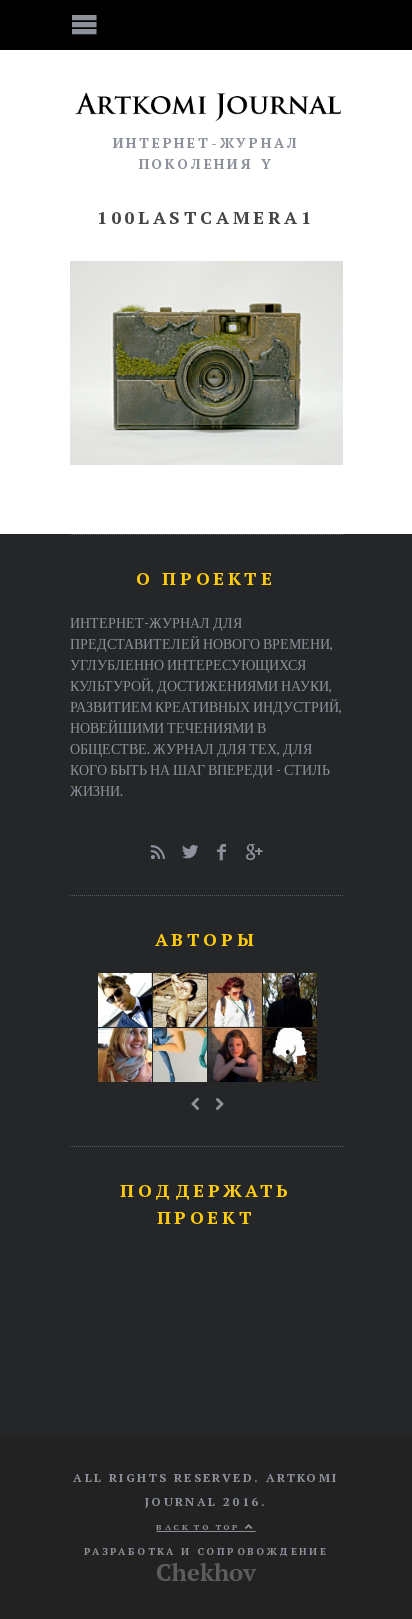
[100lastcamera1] (206, 458)
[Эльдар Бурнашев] (290, 1055)
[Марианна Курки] (125, 1055)
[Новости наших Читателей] (180, 1055)
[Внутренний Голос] (290, 1000)
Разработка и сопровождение (206, 1551)
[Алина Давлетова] (235, 1000)
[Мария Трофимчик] (180, 1000)
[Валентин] (125, 1000)
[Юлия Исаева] (235, 1055)
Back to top (200, 1526)
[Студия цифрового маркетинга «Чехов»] (206, 1576)
